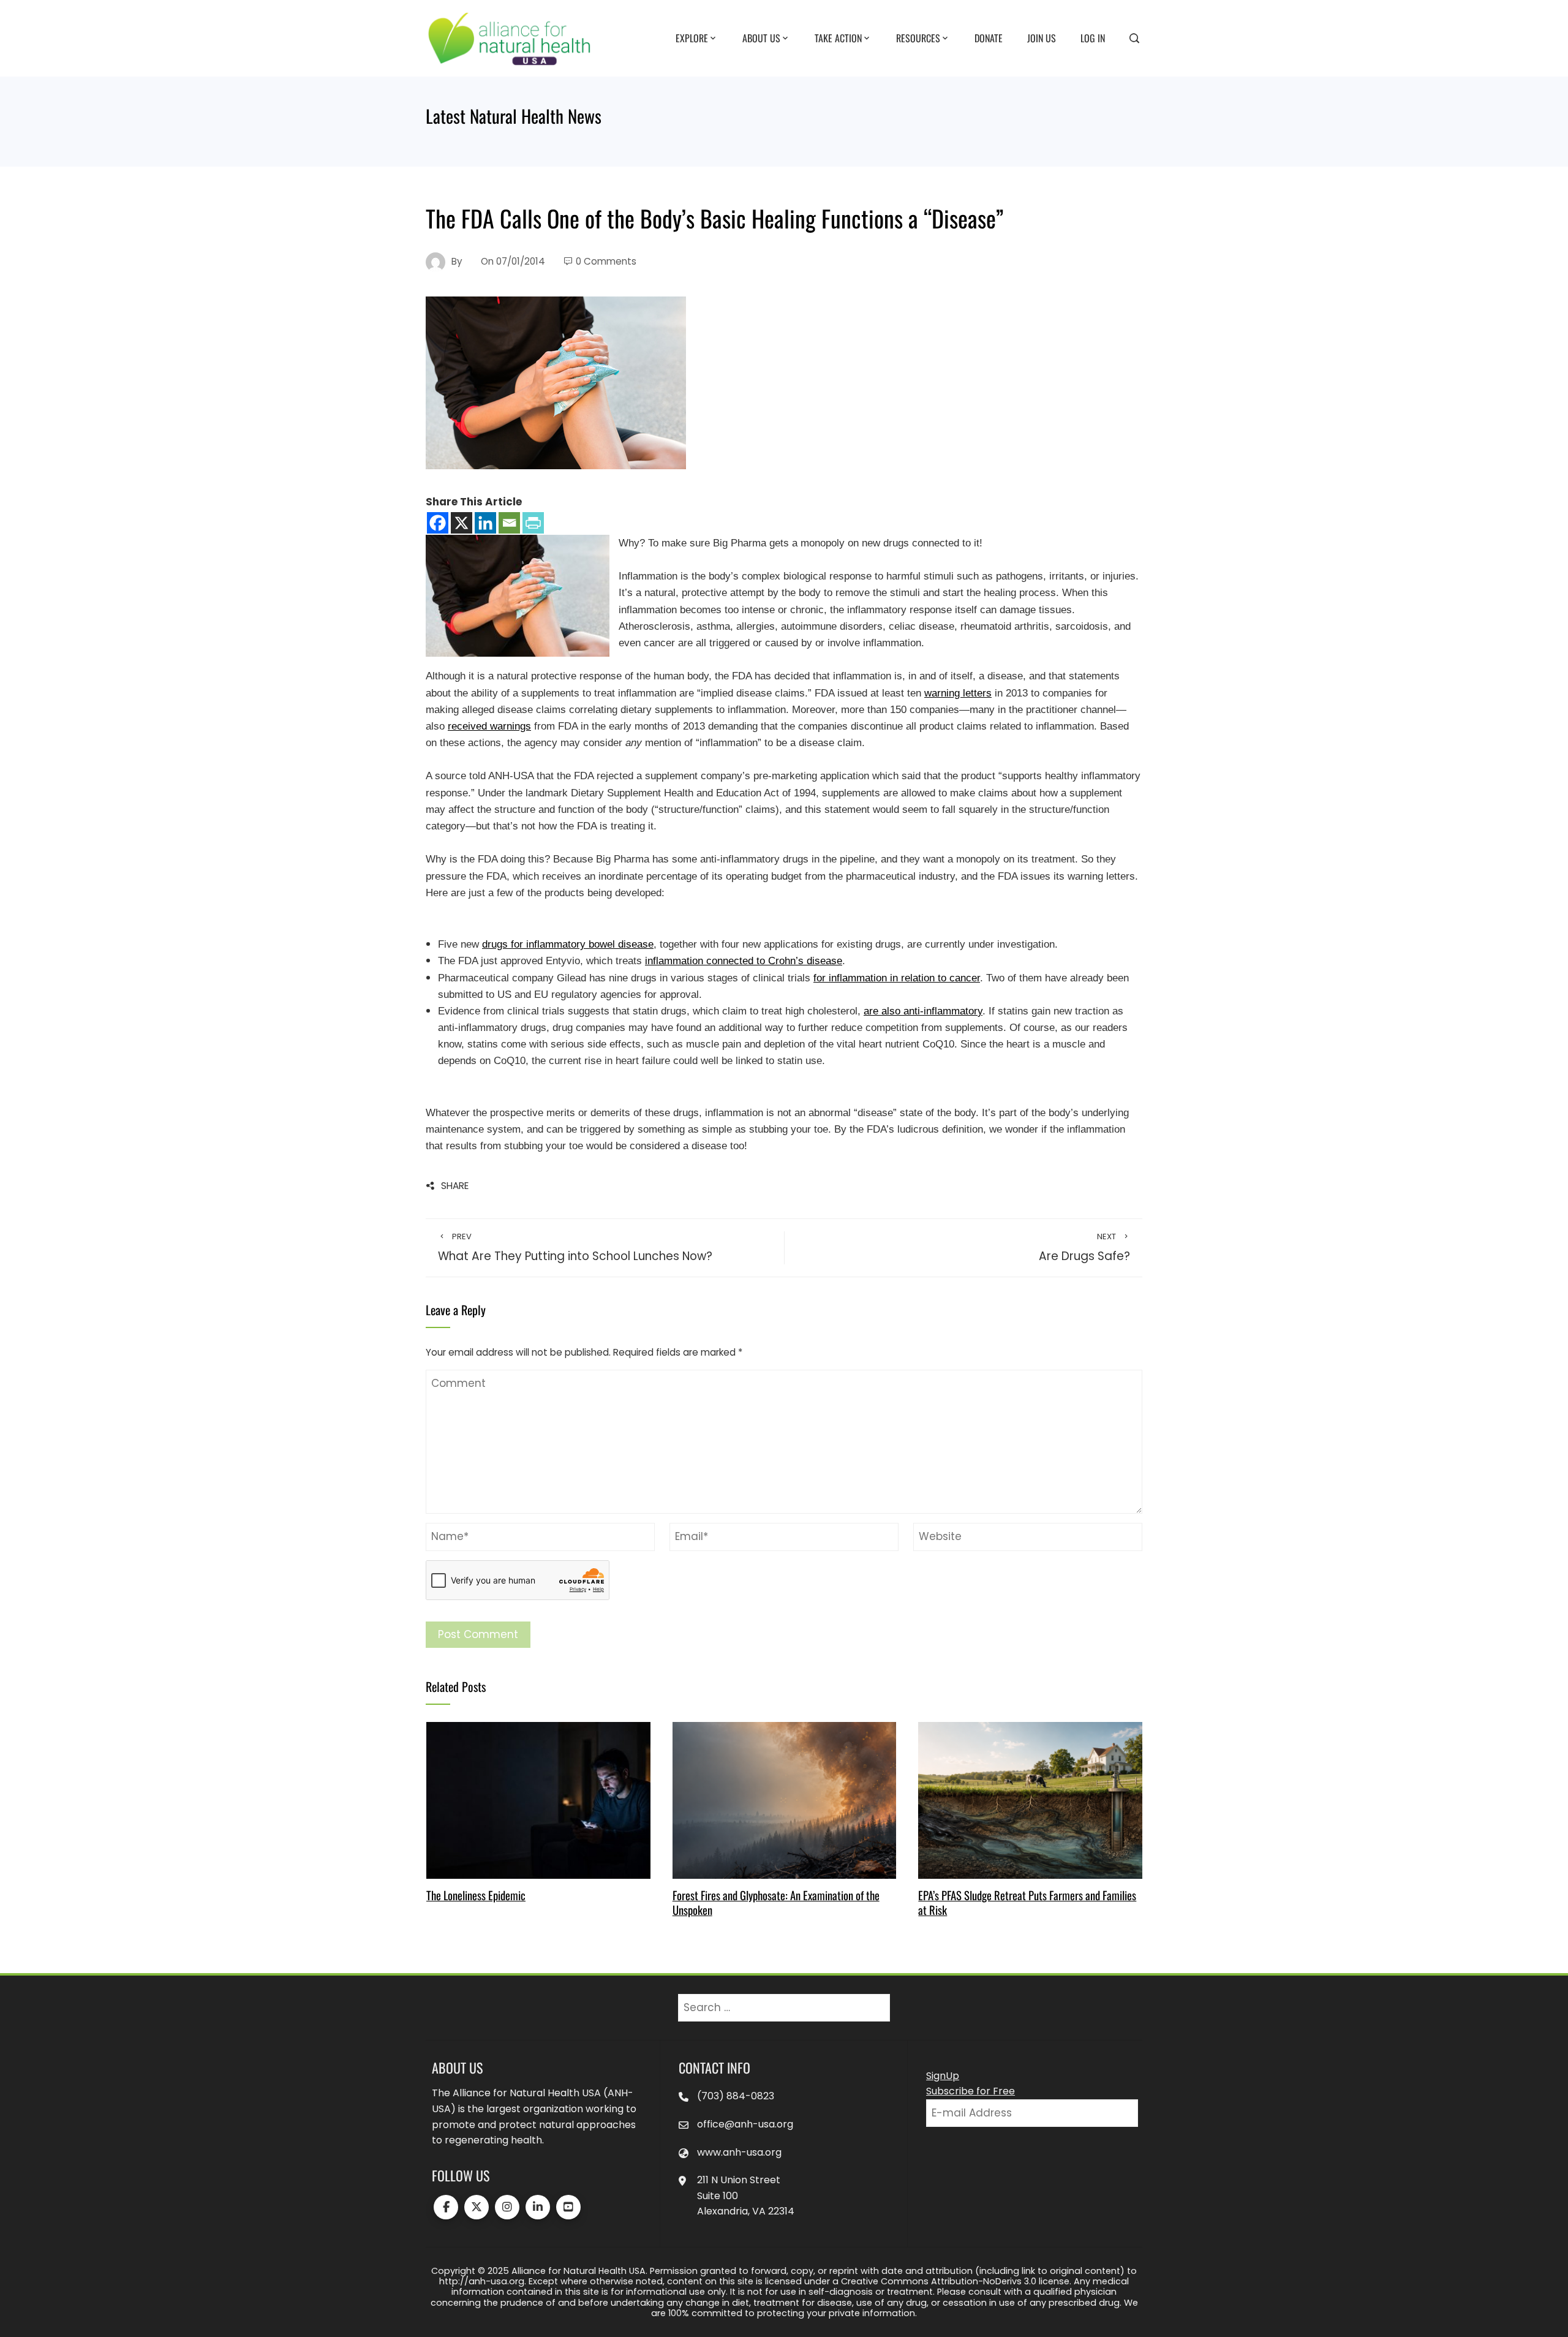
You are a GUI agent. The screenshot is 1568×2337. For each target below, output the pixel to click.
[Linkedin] (485, 523)
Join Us (1042, 37)
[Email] (509, 523)
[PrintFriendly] (533, 523)
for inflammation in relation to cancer (897, 978)
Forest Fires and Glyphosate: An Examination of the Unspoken (776, 1902)
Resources (918, 37)
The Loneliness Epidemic (476, 1895)
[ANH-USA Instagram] (507, 2207)
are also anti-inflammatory (923, 1011)
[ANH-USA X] (477, 2207)
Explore (692, 37)
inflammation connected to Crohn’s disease (744, 961)
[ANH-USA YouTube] (568, 2207)
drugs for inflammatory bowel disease (568, 944)
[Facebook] (438, 523)
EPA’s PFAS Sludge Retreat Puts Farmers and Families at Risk (1027, 1902)
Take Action (838, 37)
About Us (761, 37)
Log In (1093, 37)
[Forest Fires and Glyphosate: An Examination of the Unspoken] (784, 1800)
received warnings (489, 726)
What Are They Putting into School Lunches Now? (575, 1248)
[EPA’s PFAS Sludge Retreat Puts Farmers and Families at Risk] (1030, 1800)
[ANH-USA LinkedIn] (538, 2207)
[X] (462, 523)
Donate (989, 37)
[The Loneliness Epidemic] (538, 1800)
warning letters (958, 693)
